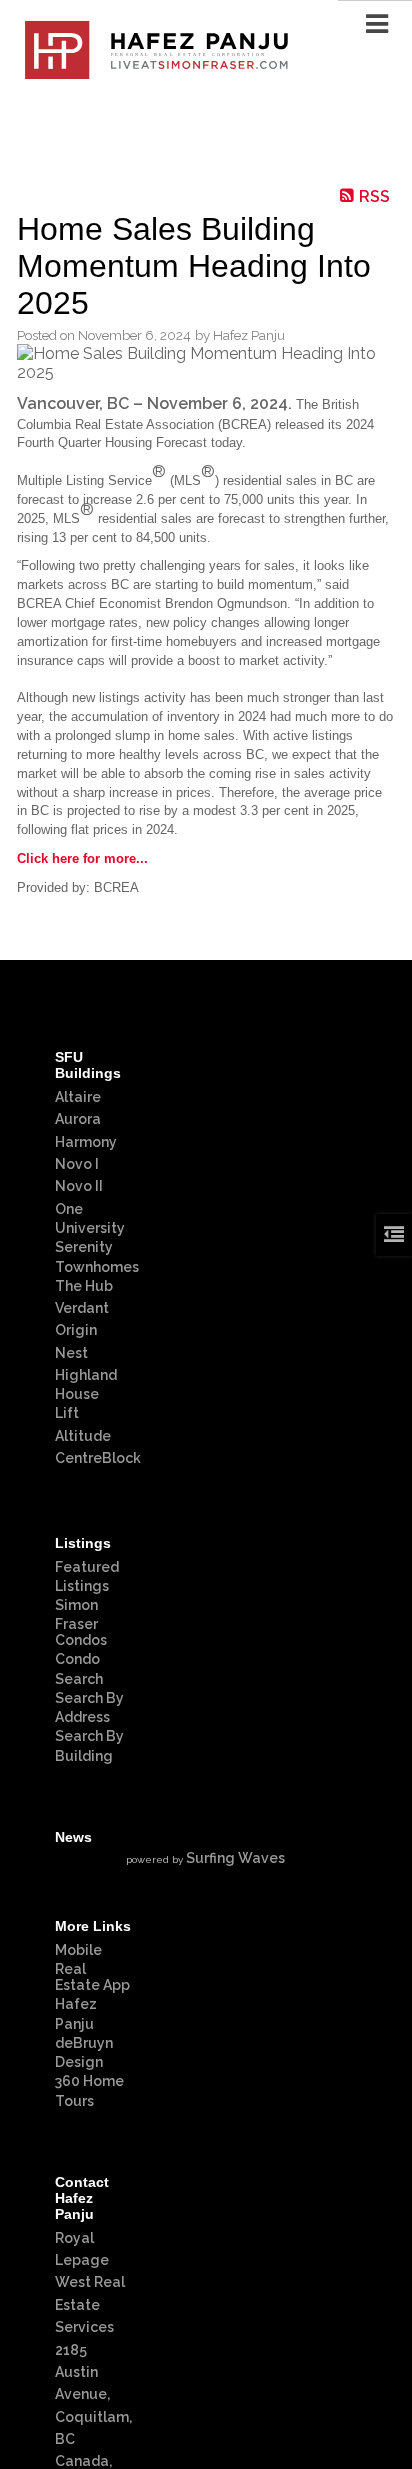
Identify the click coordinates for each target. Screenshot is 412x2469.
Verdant (82, 1308)
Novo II (79, 1186)
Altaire (78, 1097)
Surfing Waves (235, 1858)
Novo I (77, 1164)
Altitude (83, 1436)
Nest (71, 1353)
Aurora (78, 1119)
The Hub (84, 1286)
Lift (67, 1413)
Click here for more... (82, 858)
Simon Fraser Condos (81, 1622)
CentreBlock (98, 1458)
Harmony (86, 1142)
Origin (76, 1330)
